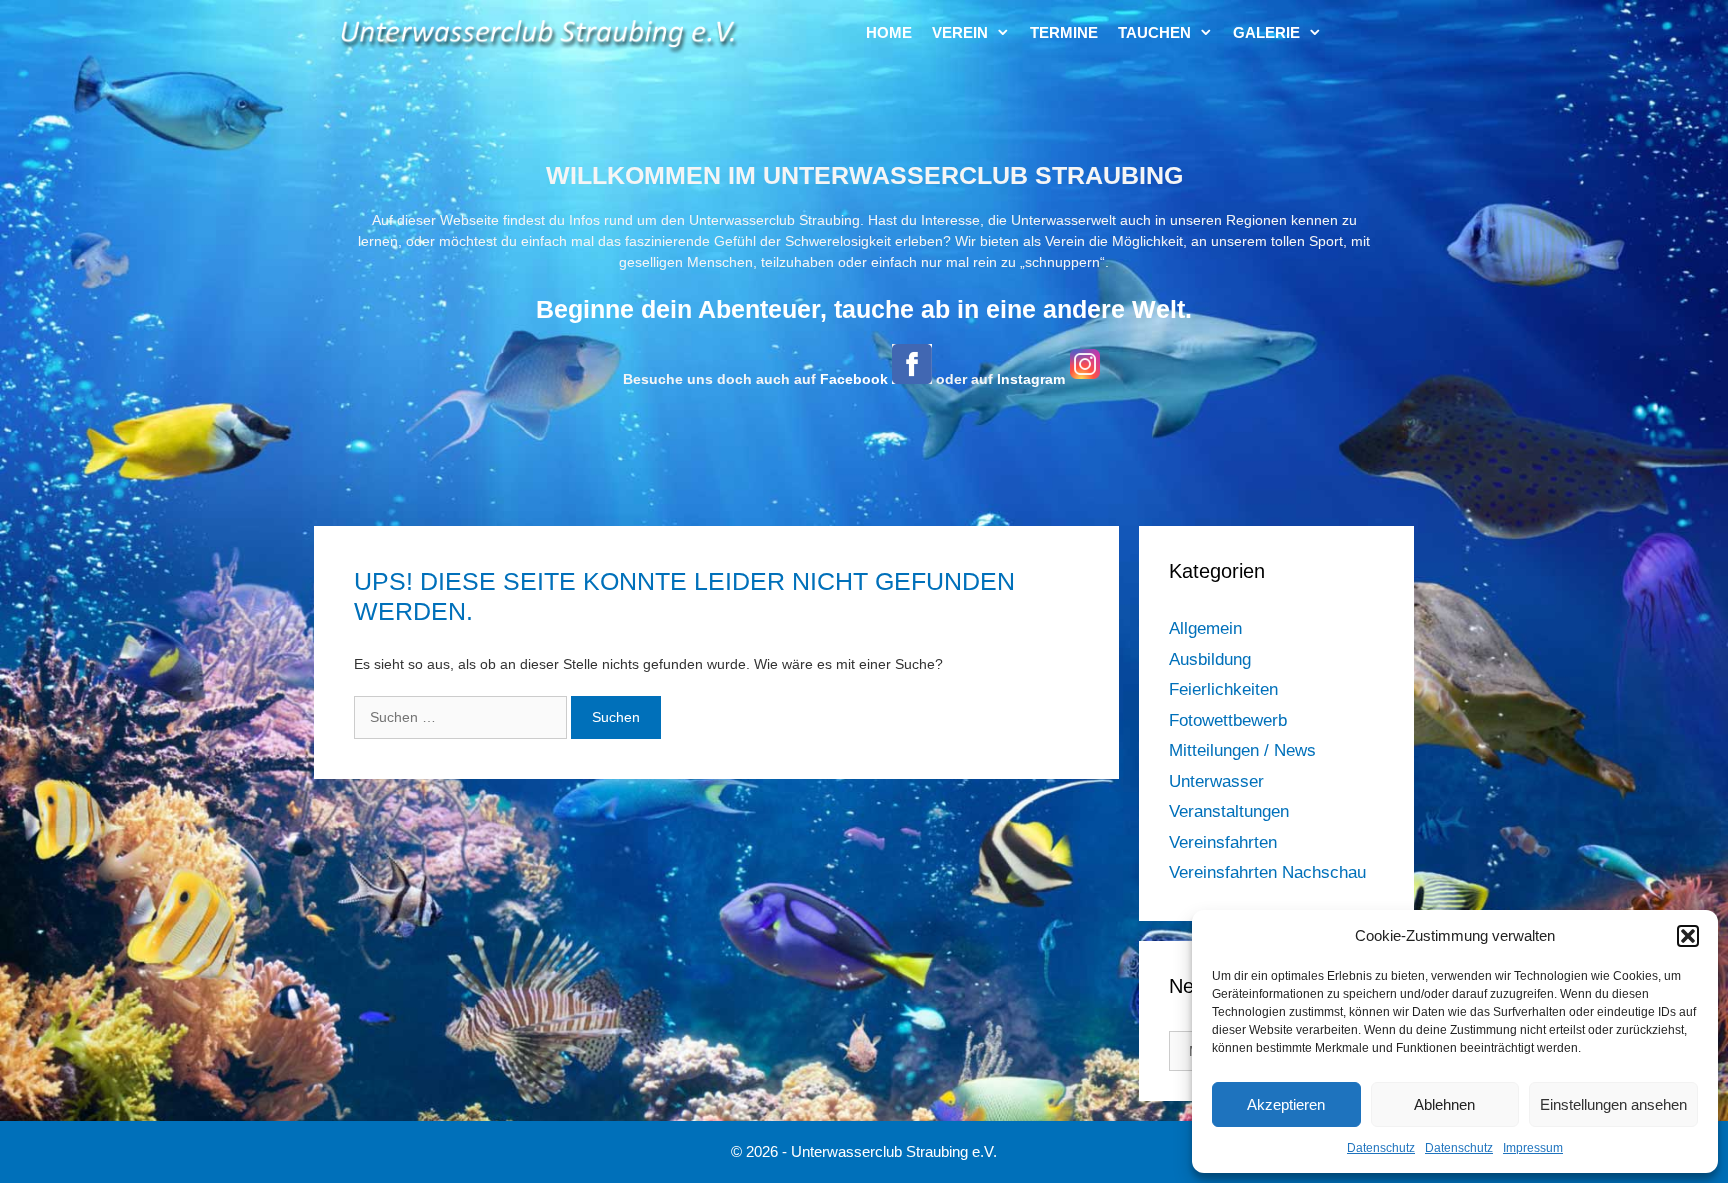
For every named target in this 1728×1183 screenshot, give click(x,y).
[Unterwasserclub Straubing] (539, 32)
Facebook (854, 379)
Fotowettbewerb (1228, 720)
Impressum (1533, 1148)
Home (889, 32)
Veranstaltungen (1229, 811)
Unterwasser (1216, 781)
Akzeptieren (1286, 1104)
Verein (960, 32)
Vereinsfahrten (1223, 842)
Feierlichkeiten (1223, 689)
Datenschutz (1381, 1148)
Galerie (1266, 32)
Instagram (1031, 379)
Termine (1064, 32)
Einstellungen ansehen (1613, 1104)
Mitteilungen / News (1242, 750)
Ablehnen (1444, 1104)
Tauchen (1154, 32)
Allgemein (1205, 628)
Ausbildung (1210, 659)
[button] (1688, 936)
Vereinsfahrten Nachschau (1267, 872)
